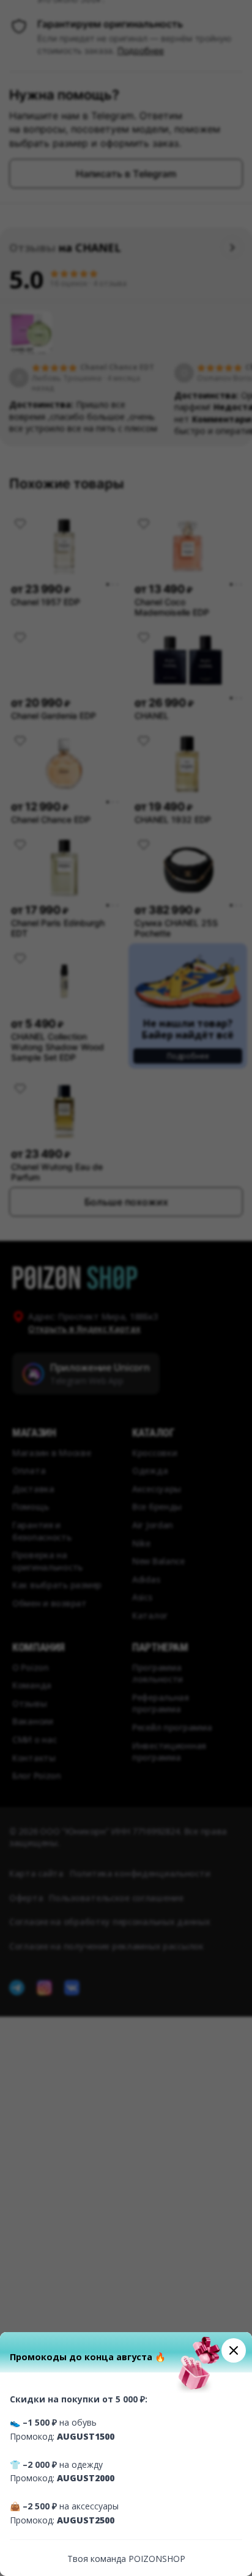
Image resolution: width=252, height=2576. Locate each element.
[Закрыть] (234, 2350)
